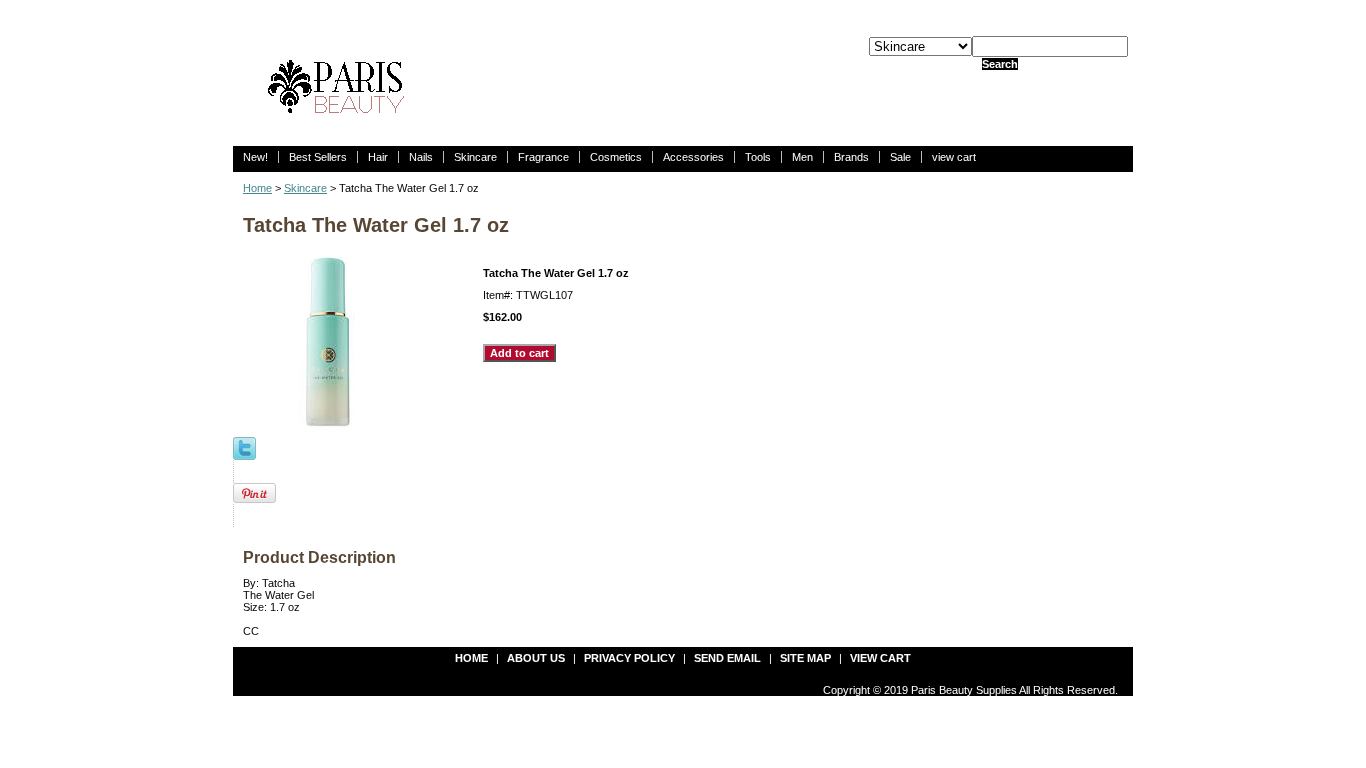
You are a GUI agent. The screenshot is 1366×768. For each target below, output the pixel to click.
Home (257, 188)
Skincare (475, 157)
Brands (851, 157)
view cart (954, 157)
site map (805, 658)
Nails (421, 157)
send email (727, 658)
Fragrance (543, 157)
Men (802, 157)
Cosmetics (616, 157)
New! (255, 157)
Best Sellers (318, 157)
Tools (758, 157)
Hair (378, 157)
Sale (900, 157)
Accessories (693, 157)
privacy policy (629, 658)
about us (536, 658)
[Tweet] (244, 447)
